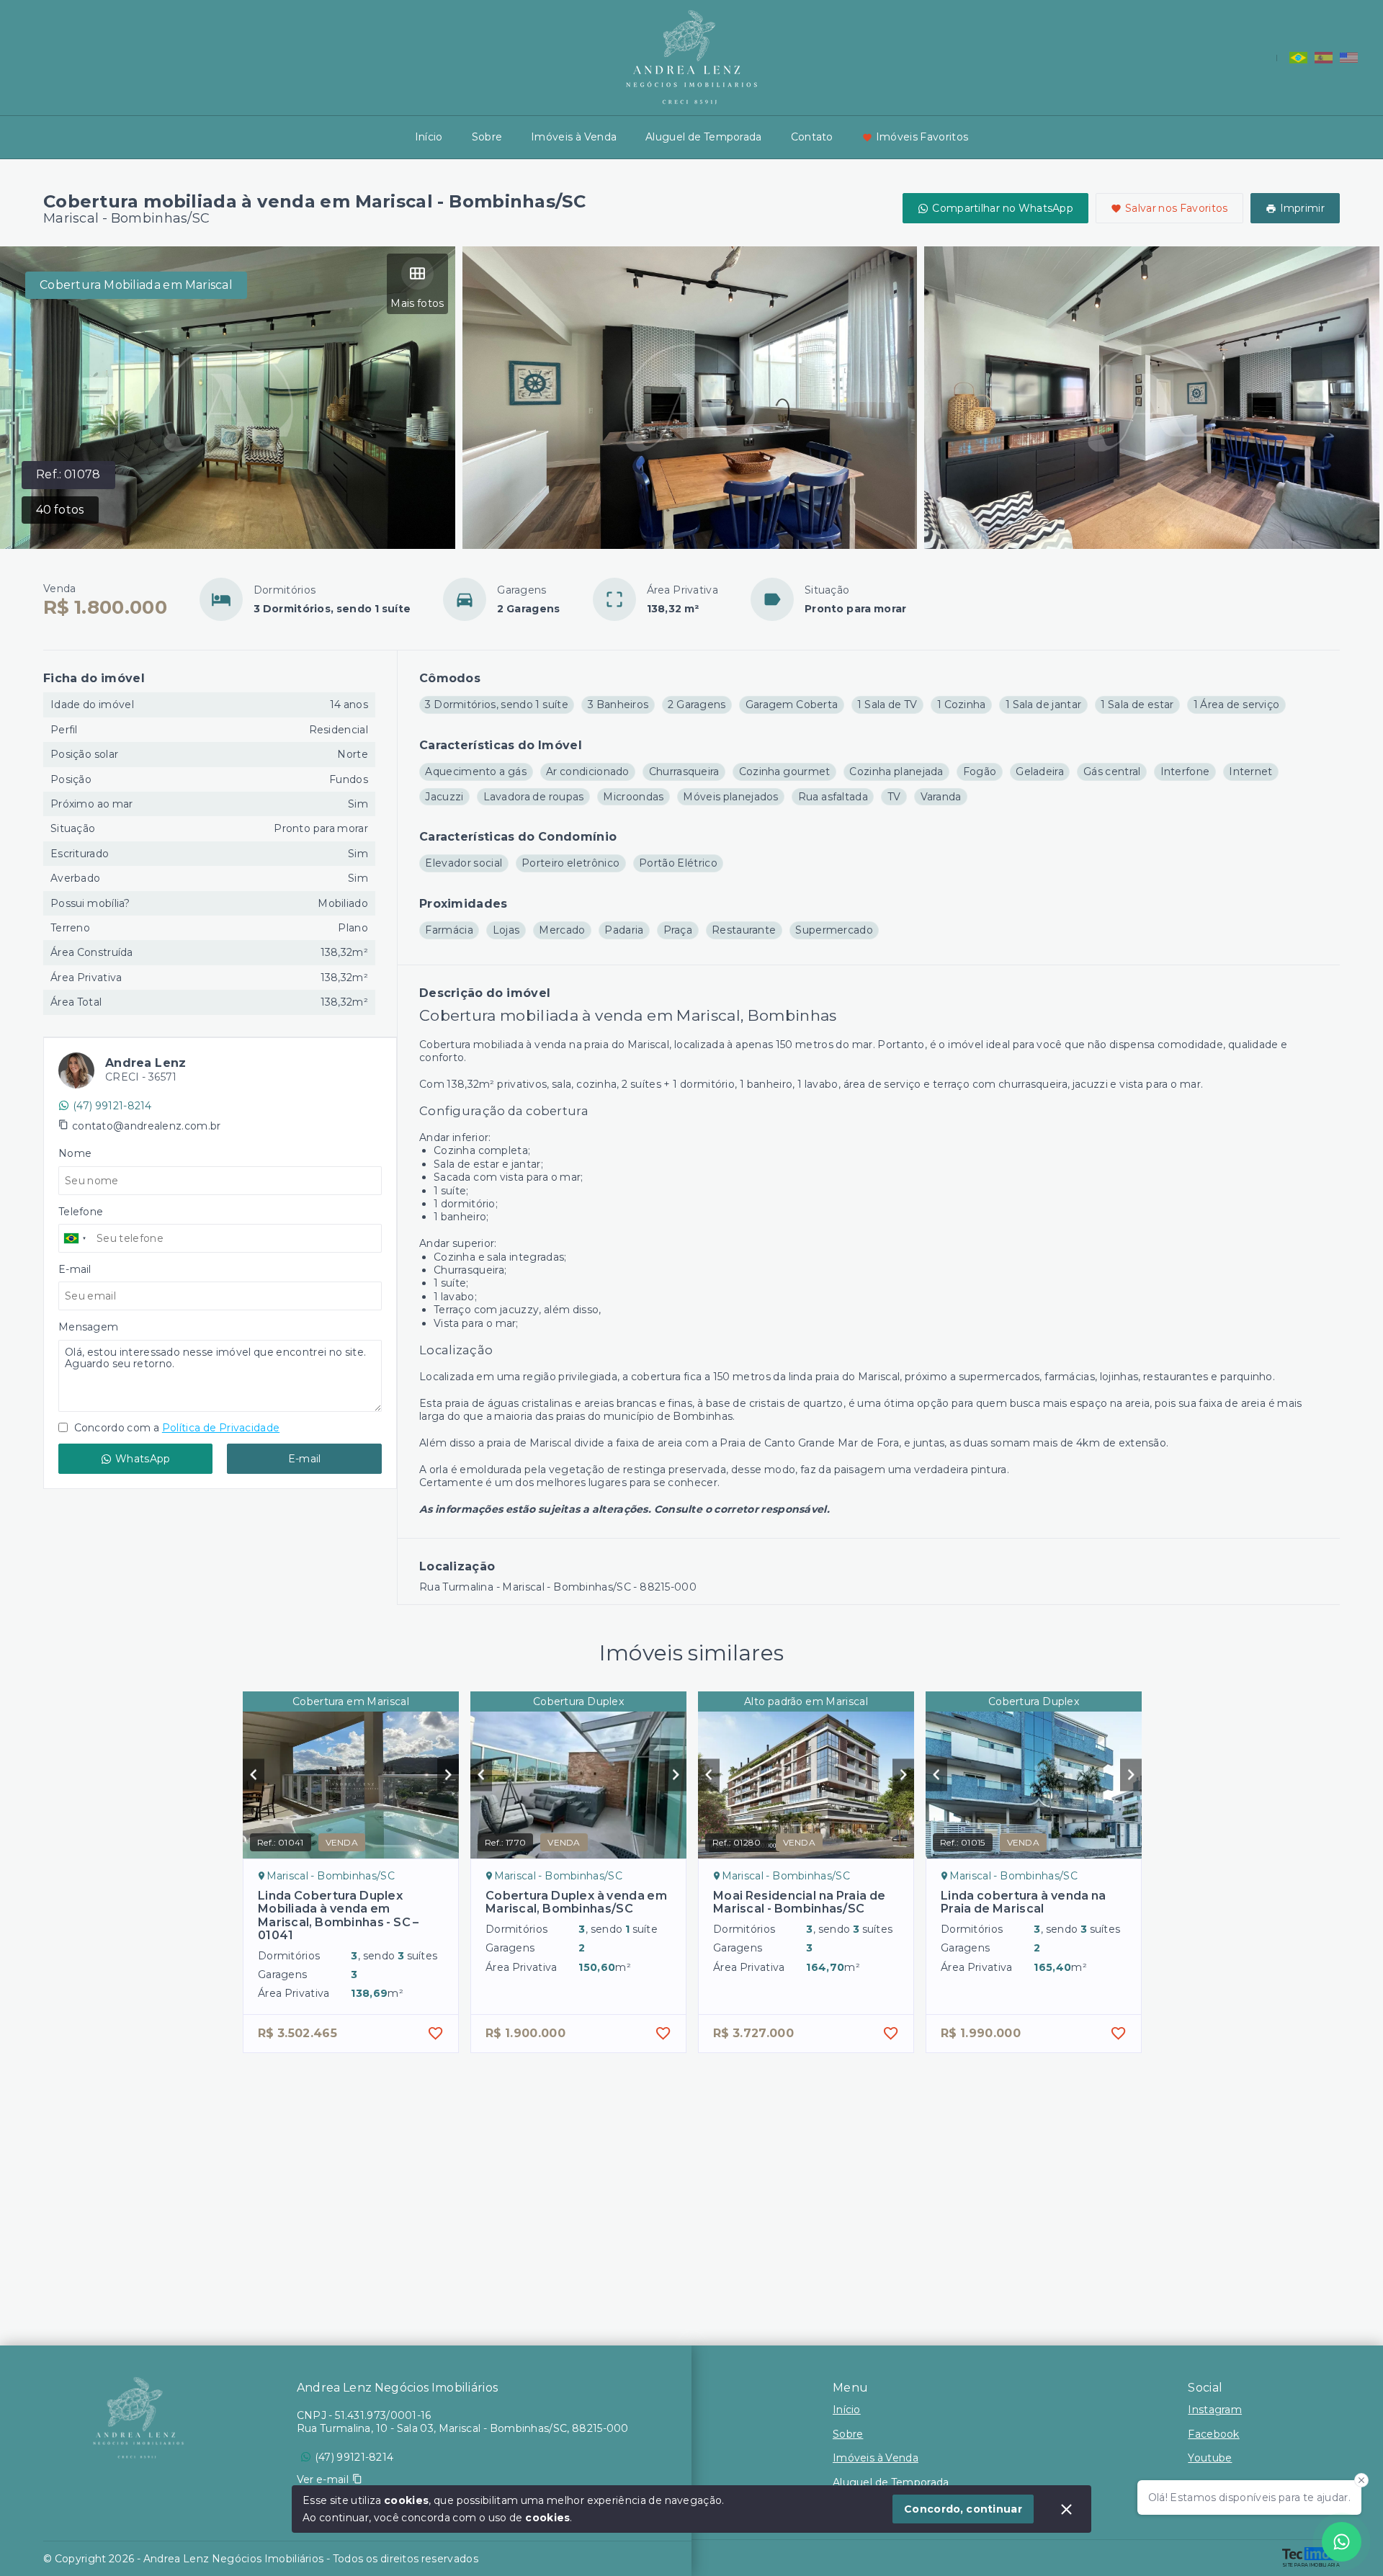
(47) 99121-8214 (112, 1106)
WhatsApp (143, 1459)
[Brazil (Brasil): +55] (76, 1238)
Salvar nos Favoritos (1177, 208)
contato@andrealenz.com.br (147, 1126)
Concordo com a (175, 1428)
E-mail (305, 1459)
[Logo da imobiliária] (138, 2418)
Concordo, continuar (963, 2509)
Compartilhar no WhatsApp (1003, 208)
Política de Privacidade (221, 1428)
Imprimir (1302, 208)
